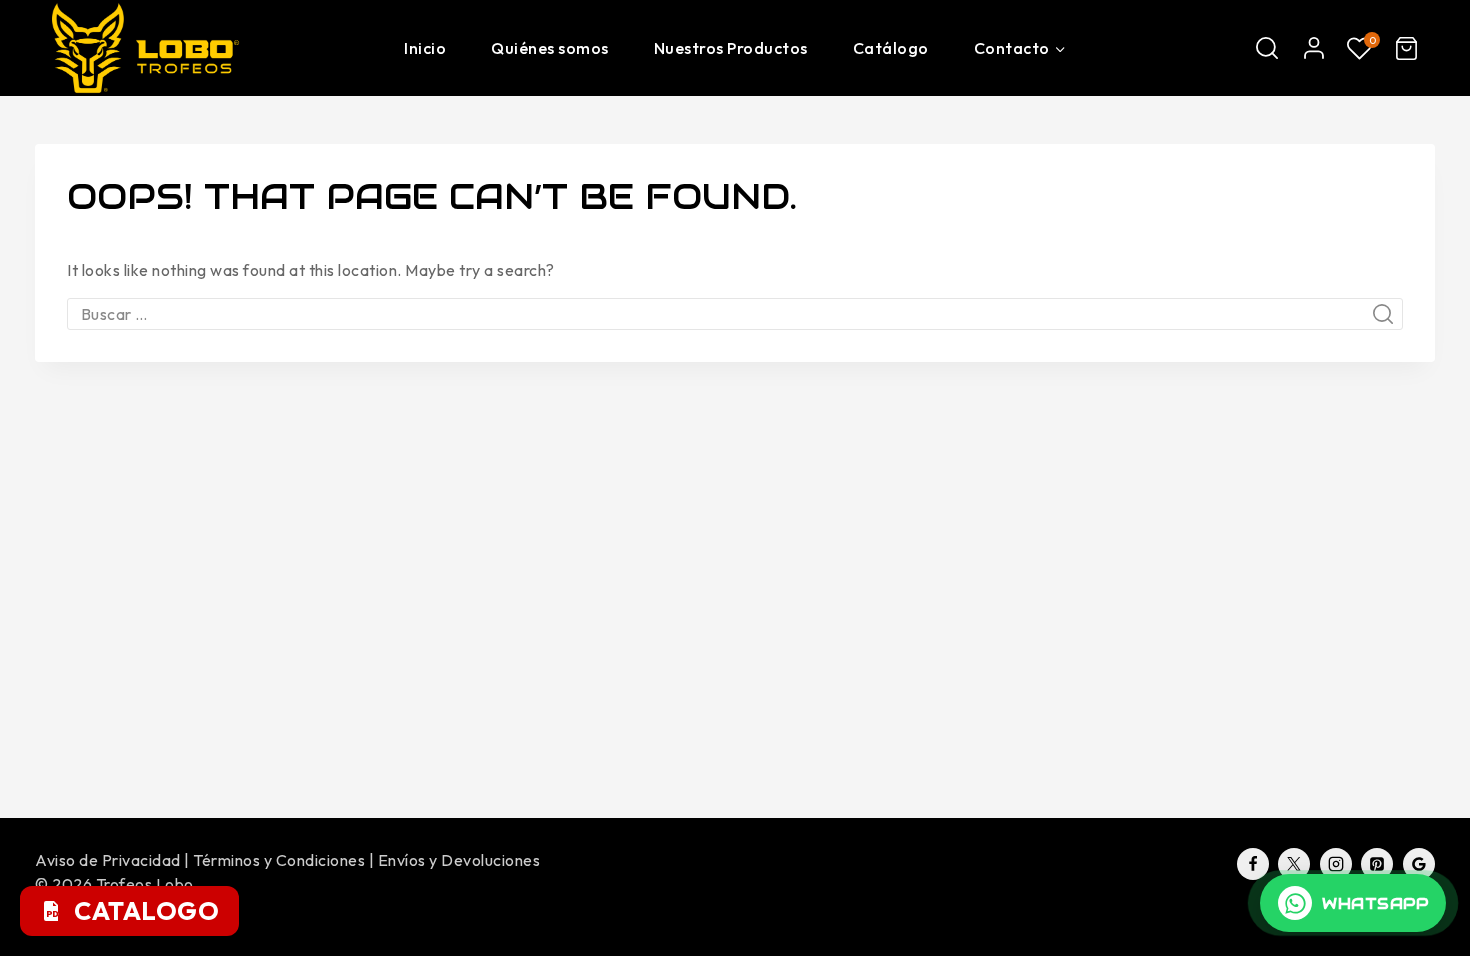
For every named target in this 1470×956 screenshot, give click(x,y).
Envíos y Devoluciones (459, 860)
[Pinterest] (1377, 864)
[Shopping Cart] (1406, 48)
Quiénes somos (550, 48)
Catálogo (891, 48)
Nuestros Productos (731, 48)
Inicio (425, 48)
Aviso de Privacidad (108, 860)
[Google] (1419, 864)
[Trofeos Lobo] (152, 48)
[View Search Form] (1267, 48)
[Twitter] (1294, 864)
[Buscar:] (735, 314)
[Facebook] (1253, 864)
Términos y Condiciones (279, 860)
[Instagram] (1336, 864)
